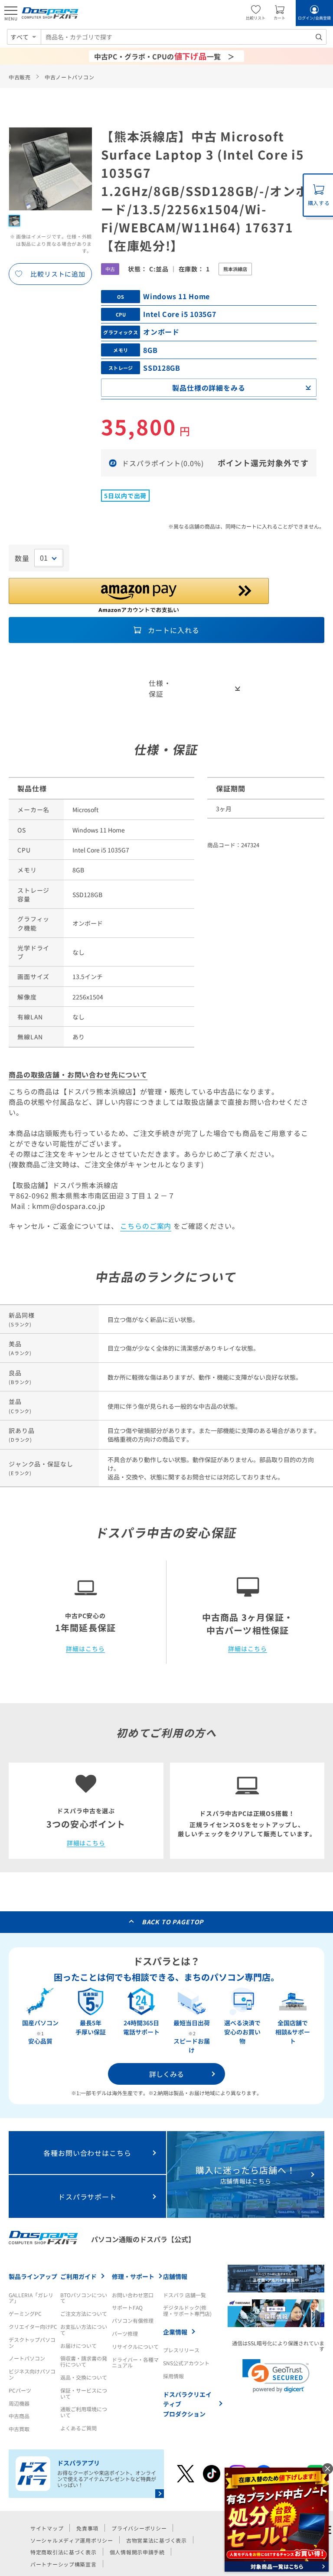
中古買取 (19, 2429)
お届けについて (78, 2346)
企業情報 (175, 2332)
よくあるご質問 (78, 2428)
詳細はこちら (85, 1649)
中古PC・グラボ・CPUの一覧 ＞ (164, 56)
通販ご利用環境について (84, 2412)
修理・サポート (133, 2276)
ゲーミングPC (25, 2313)
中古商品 (19, 2416)
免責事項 (87, 2528)
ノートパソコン (27, 2358)
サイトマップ (47, 2528)
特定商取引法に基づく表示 (64, 2552)
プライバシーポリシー (139, 2528)
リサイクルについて (135, 2346)
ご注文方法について (84, 2313)
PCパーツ (20, 2390)
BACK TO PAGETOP (173, 1922)
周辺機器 (19, 2403)
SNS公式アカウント (186, 2363)
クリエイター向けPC (33, 2326)
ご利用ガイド (78, 2276)
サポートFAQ (127, 2307)
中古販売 (20, 77)
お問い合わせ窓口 (133, 2295)
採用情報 (173, 2376)
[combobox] (184, 37)
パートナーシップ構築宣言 (64, 2564)
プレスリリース (181, 2350)
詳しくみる (166, 2074)
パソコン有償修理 (133, 2320)
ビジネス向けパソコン (32, 2374)
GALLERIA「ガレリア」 (31, 2298)
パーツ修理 (125, 2333)
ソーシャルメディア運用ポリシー (72, 2540)
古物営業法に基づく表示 (157, 2540)
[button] (276, 2376)
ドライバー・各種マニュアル (135, 2362)
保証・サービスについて (84, 2393)
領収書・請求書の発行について (84, 2361)
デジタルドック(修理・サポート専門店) (187, 2310)
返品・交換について (84, 2377)
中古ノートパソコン (69, 77)
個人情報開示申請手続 (137, 2552)
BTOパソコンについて (84, 2298)
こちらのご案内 (146, 1226)
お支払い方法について (84, 2330)
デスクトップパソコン (32, 2343)
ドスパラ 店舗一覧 (184, 2295)
